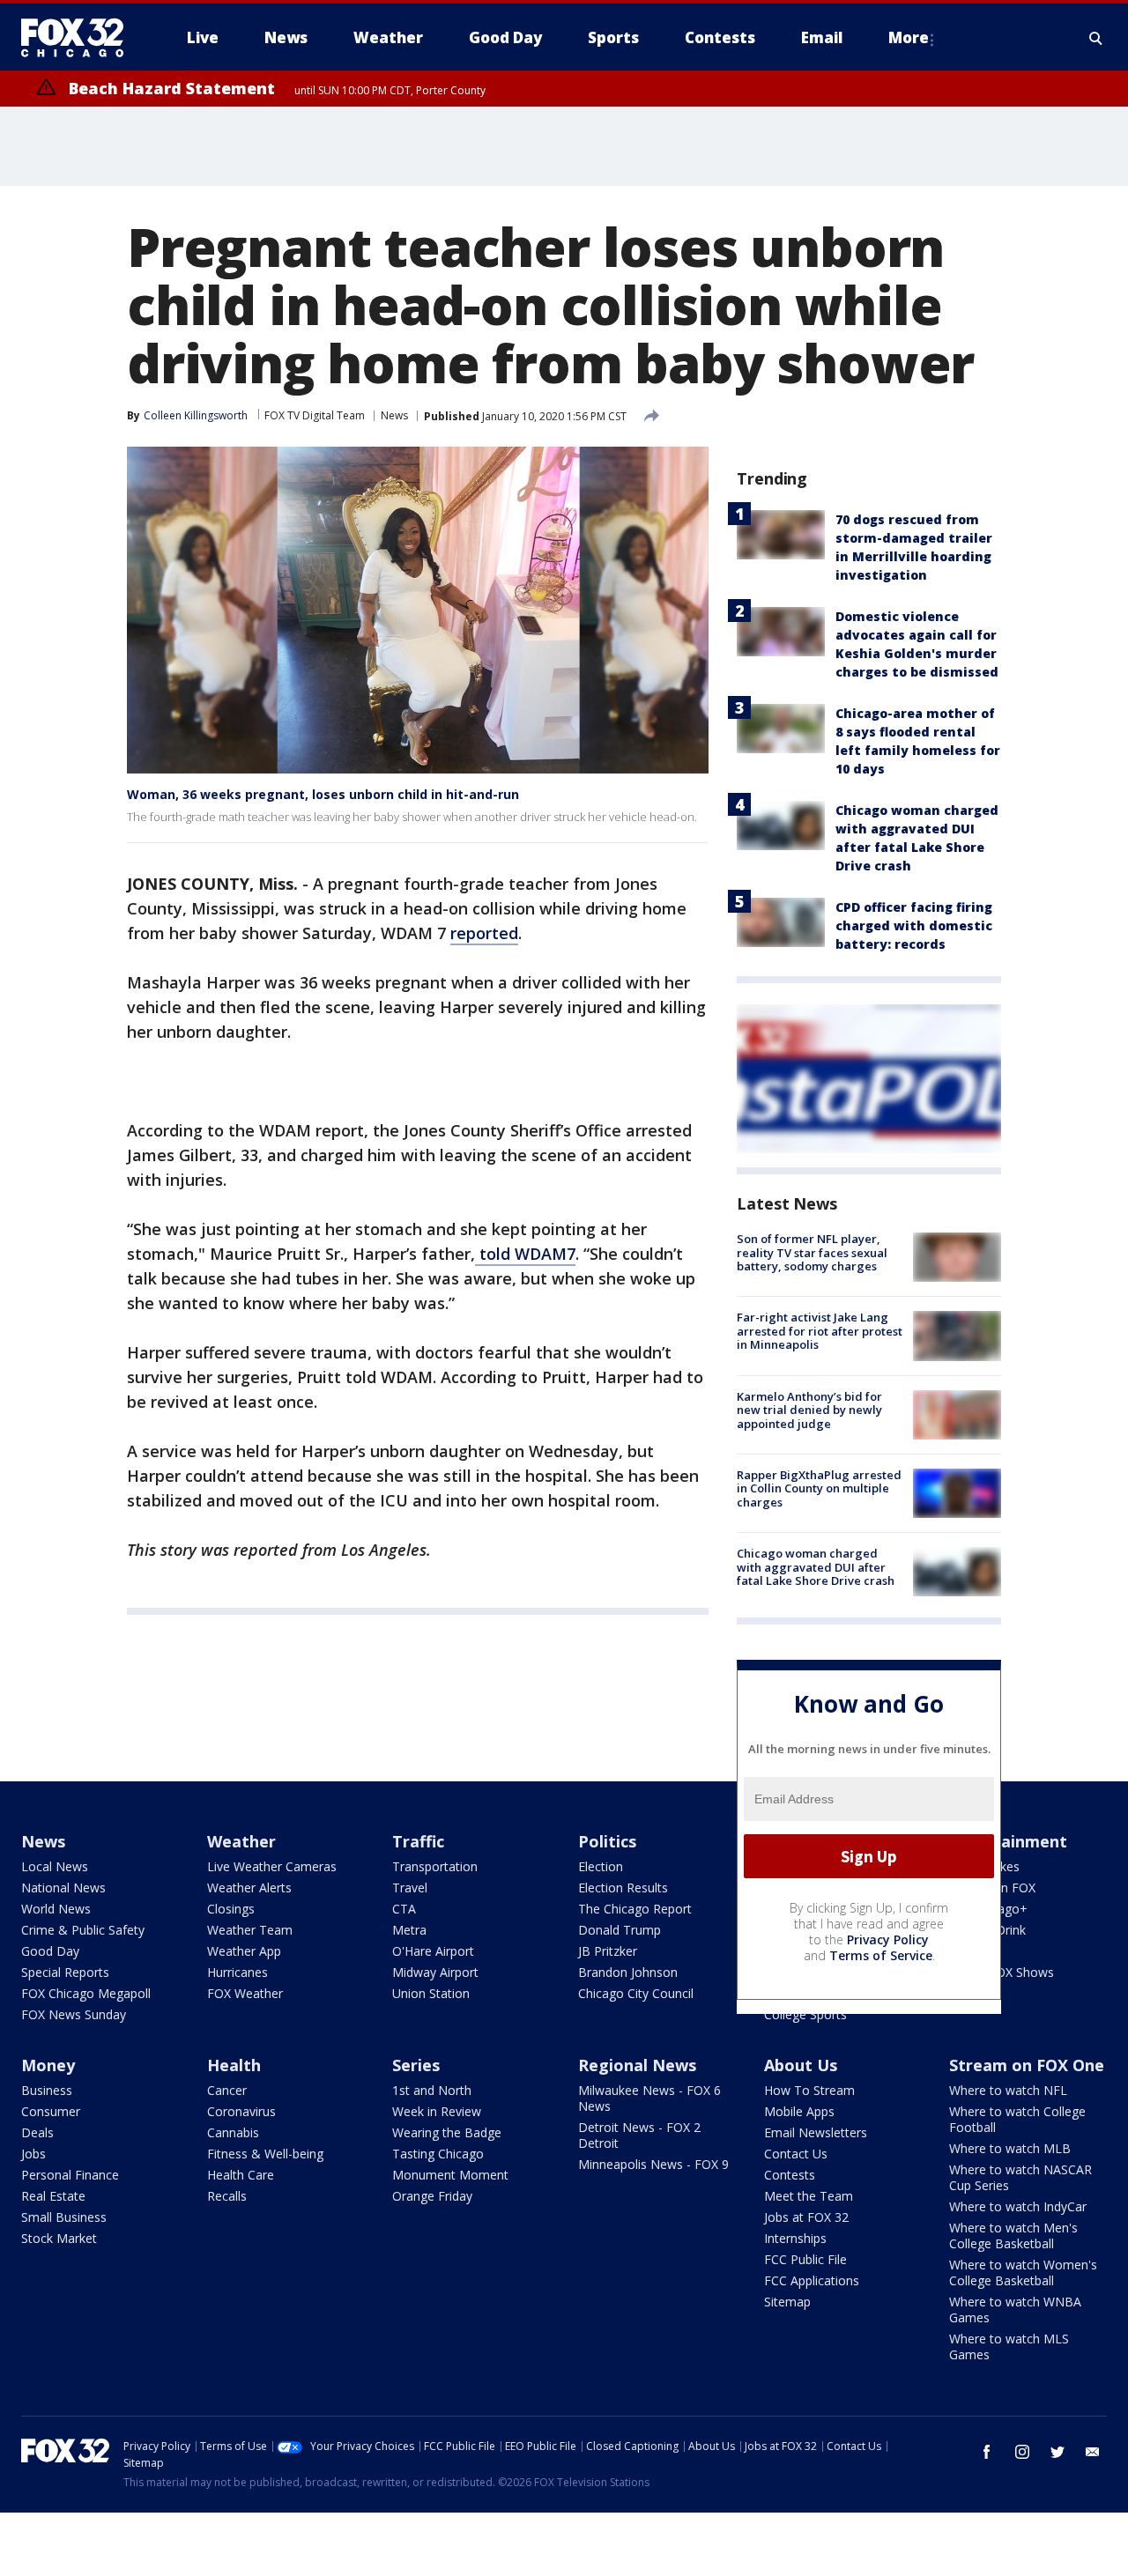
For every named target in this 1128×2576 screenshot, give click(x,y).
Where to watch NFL (1008, 2090)
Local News (55, 1866)
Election (601, 1866)
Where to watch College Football (1017, 2119)
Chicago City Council (636, 1993)
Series (416, 2065)
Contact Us (796, 2154)
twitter (1057, 2452)
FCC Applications (812, 2280)
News (394, 415)
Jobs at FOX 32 (806, 2217)
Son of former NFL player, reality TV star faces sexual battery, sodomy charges (812, 1252)
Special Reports (65, 1972)
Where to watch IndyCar (1018, 2206)
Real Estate (53, 2196)
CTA (404, 1909)
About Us (801, 2065)
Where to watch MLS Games (1009, 2347)
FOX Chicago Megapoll (86, 1993)
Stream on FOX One (1027, 2065)
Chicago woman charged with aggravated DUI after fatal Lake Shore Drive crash (816, 1567)
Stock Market (59, 2238)
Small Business (64, 2217)
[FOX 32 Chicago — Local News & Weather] (79, 38)
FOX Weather (245, 1993)
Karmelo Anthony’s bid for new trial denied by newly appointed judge (809, 1410)
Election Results (623, 1888)
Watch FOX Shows (1002, 1972)
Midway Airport (435, 1972)
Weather (241, 1841)
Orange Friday (432, 2196)
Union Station (431, 1993)
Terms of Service (881, 1955)
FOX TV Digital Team (315, 415)
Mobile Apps (799, 2111)
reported (484, 933)
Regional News (637, 2065)
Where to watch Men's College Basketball (1013, 2235)
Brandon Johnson (628, 1972)
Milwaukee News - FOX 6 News (649, 2098)
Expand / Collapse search (1096, 38)
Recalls (227, 2196)
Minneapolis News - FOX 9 (653, 2164)
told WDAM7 (525, 1254)
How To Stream (809, 2090)
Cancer (227, 2090)
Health (234, 2065)
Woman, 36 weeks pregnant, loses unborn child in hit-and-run (323, 794)
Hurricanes (237, 1972)
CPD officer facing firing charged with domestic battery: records (914, 925)
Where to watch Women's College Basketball (1023, 2273)
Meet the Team (809, 2196)
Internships (795, 2238)
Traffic (418, 1841)
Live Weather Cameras (272, 1866)
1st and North (432, 2090)
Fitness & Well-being (265, 2154)
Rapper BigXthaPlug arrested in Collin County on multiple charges (819, 1488)
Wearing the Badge (447, 2132)
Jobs (33, 2154)
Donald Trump (620, 1930)
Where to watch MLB (1010, 2148)
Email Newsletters (816, 2132)
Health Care (241, 2175)
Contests (790, 2175)
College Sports (805, 2014)
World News (56, 1909)
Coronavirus (241, 2111)
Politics (607, 1841)
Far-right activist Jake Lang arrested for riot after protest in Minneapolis (820, 1331)
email (1093, 2452)
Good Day (50, 1951)
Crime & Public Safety (83, 1930)
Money (48, 2065)
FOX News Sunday (74, 2014)
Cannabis (233, 2132)
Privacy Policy (888, 1939)
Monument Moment (450, 2175)
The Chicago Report (635, 1909)
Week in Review (437, 2111)
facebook (987, 2452)
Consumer (51, 2111)
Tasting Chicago (438, 2154)
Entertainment (1008, 1841)
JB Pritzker (608, 1951)
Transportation (435, 1866)
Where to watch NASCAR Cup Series (1020, 2177)
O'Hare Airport (433, 1951)
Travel (410, 1888)
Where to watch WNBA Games (1015, 2310)
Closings (231, 1909)
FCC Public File (805, 2259)
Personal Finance (70, 2175)
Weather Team (250, 1930)
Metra (409, 1930)
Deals (37, 2132)
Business (47, 2090)
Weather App (244, 1951)
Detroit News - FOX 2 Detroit (639, 2135)
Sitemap (787, 2302)
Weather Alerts (249, 1888)
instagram (1022, 2452)
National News (63, 1888)
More (909, 37)
